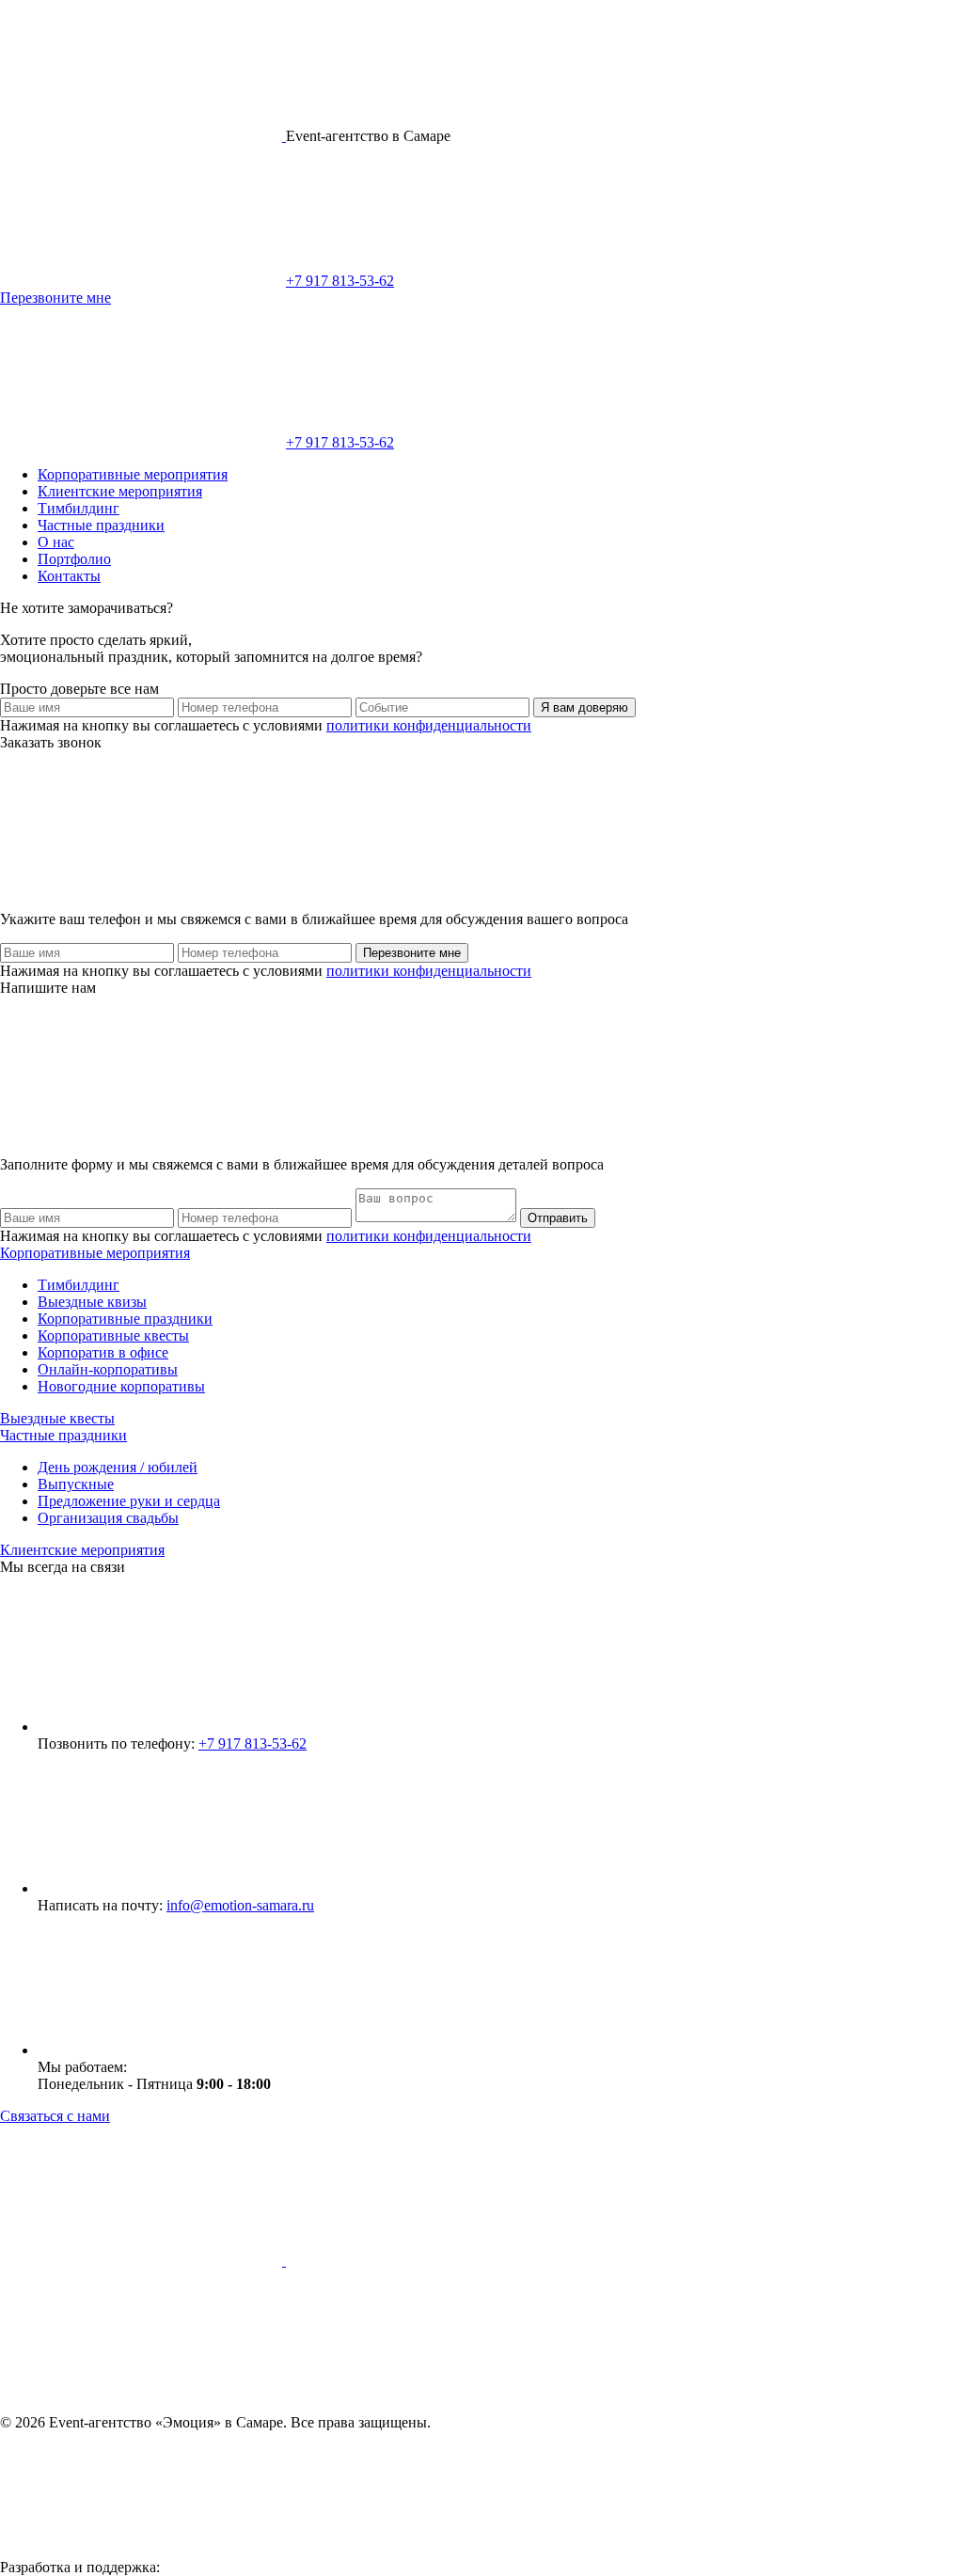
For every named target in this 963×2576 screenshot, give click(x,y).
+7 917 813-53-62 (340, 281)
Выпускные (76, 1484)
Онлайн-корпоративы (108, 1369)
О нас (56, 542)
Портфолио (74, 559)
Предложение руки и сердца (129, 1501)
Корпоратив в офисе (103, 1352)
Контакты (69, 576)
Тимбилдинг (79, 508)
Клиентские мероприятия (120, 491)
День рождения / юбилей (118, 1467)
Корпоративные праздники (125, 1319)
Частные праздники (101, 525)
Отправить (558, 1218)
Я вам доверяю (584, 707)
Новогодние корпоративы (121, 1386)
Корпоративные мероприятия (133, 474)
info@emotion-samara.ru (240, 1905)
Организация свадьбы (108, 1518)
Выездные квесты (57, 1418)
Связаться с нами (55, 2116)
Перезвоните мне (55, 298)
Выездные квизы (92, 1302)
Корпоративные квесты (113, 1335)
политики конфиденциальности (429, 725)
